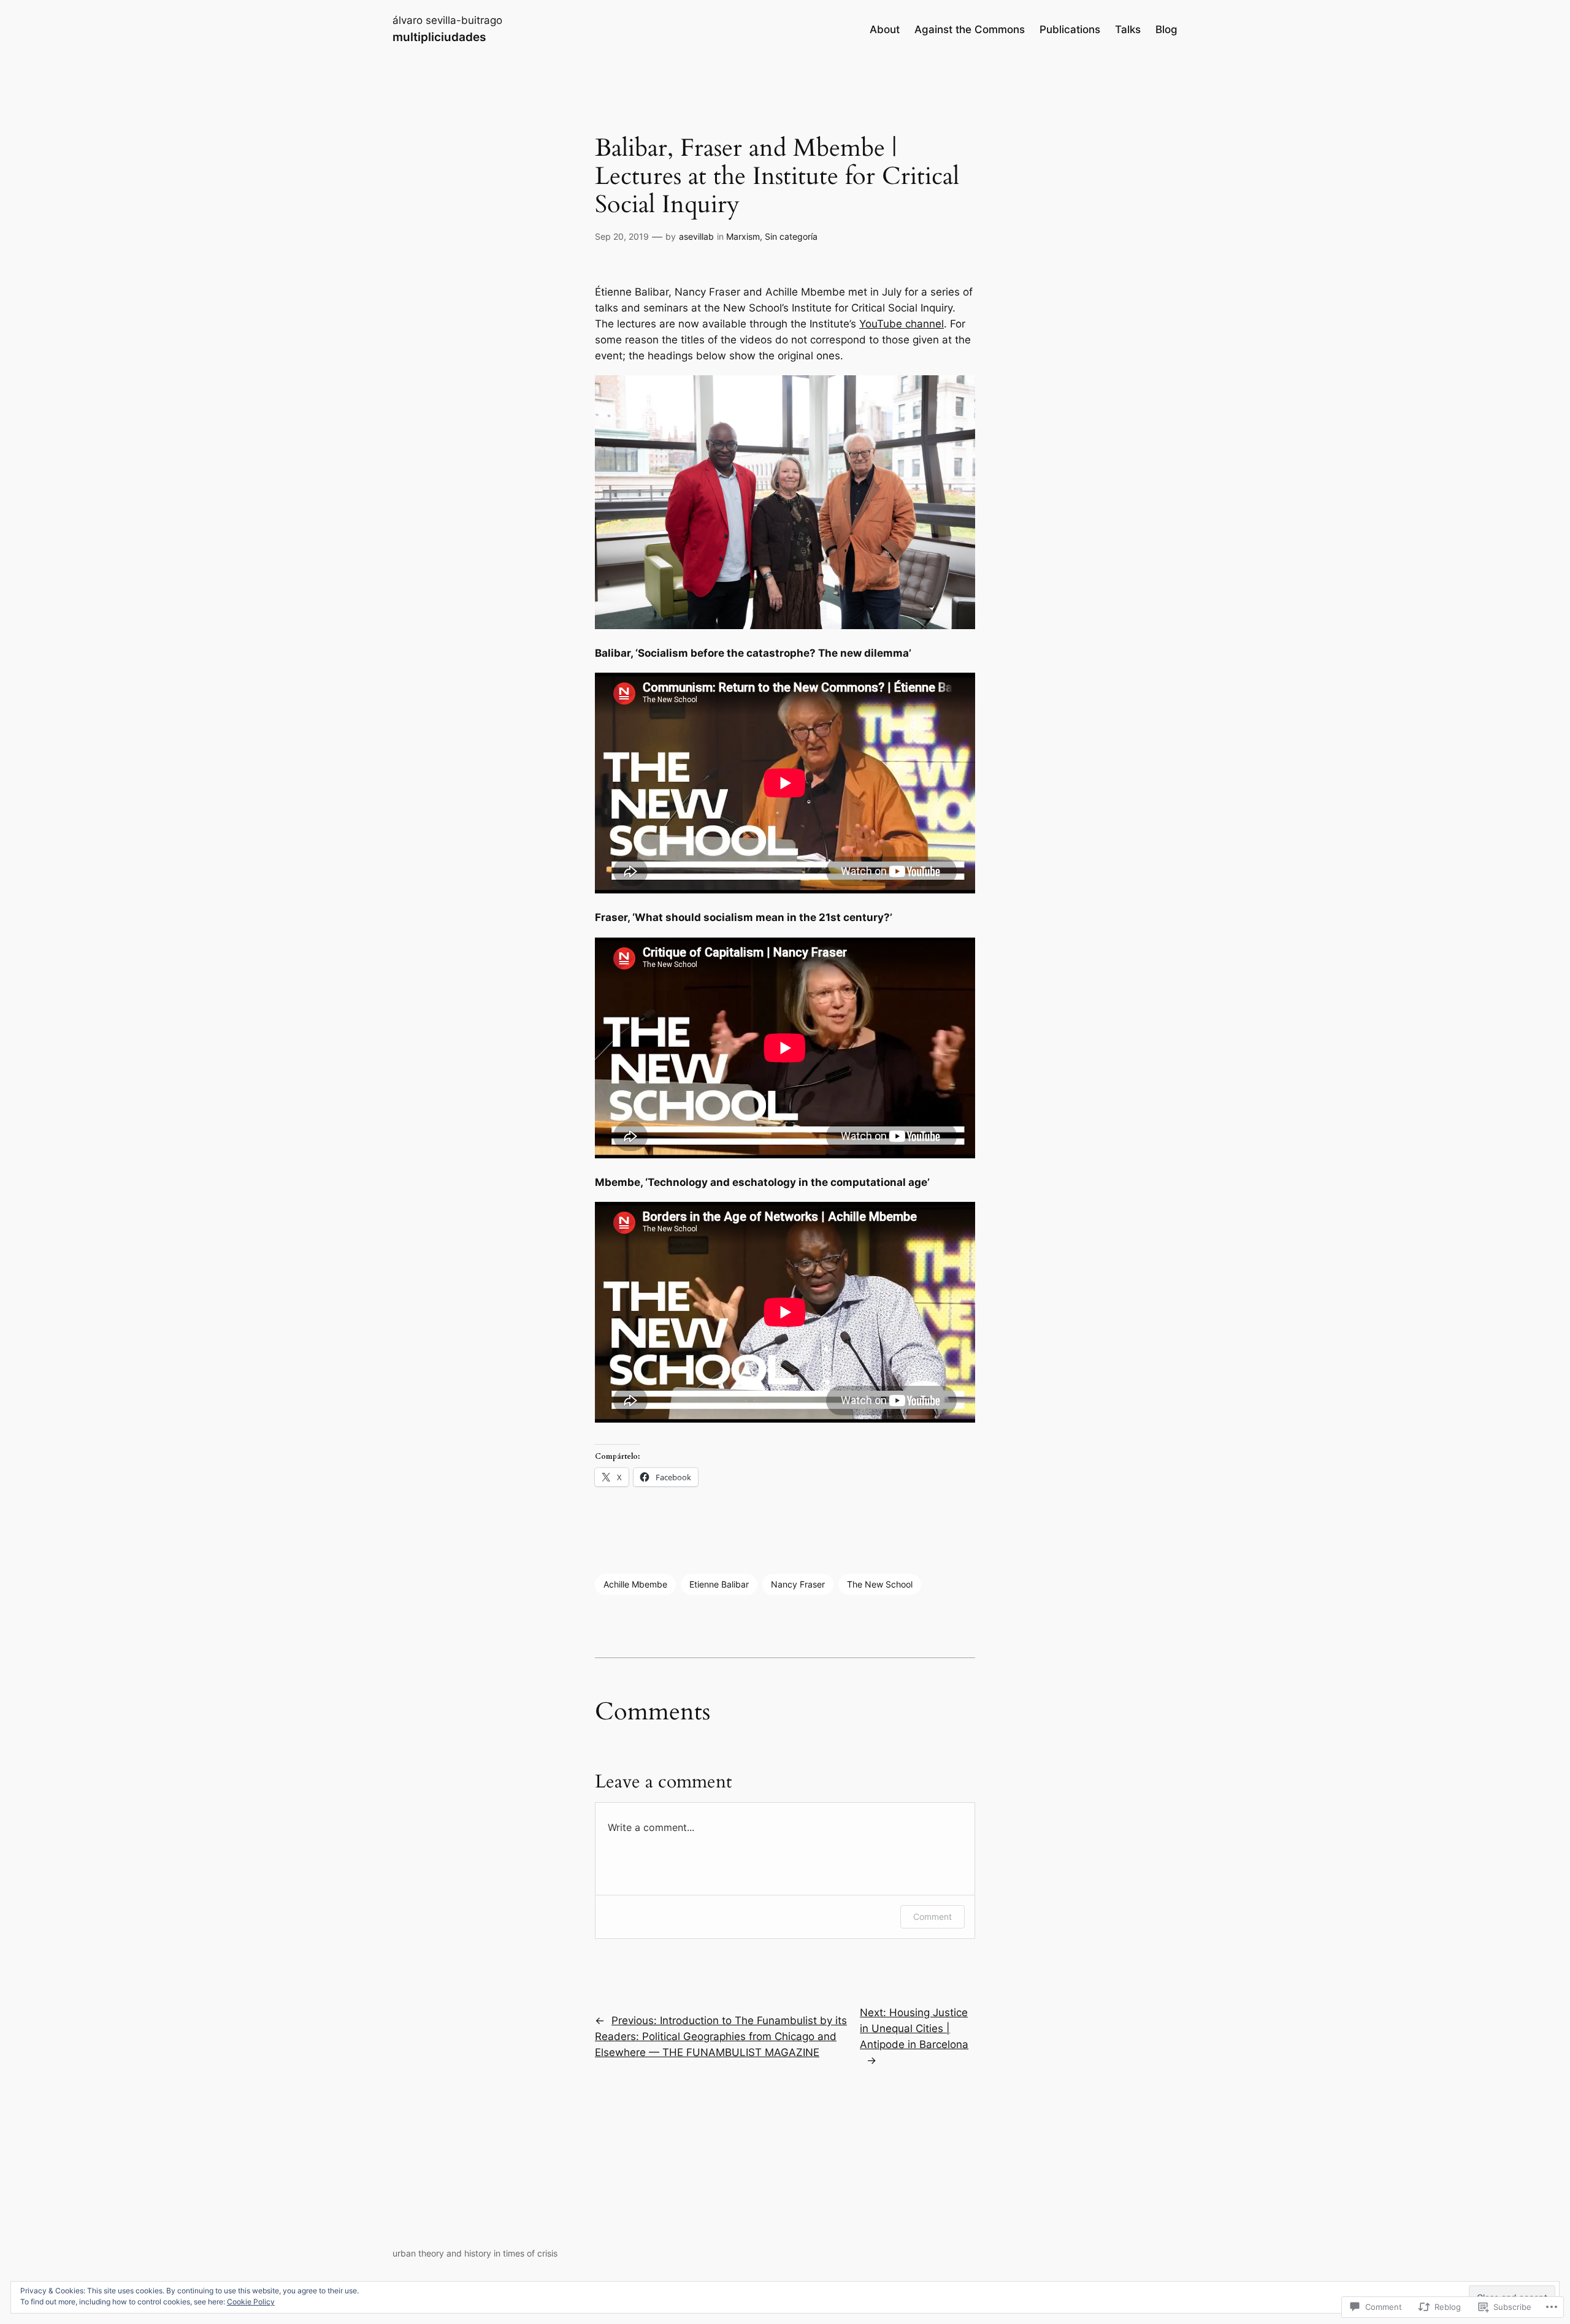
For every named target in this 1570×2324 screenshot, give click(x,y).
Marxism (743, 236)
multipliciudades (439, 37)
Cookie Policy (251, 2302)
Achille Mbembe (635, 1584)
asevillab (696, 236)
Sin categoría (791, 236)
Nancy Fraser (798, 1584)
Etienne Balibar (719, 1584)
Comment (932, 1917)
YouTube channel (902, 324)
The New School (880, 1584)
